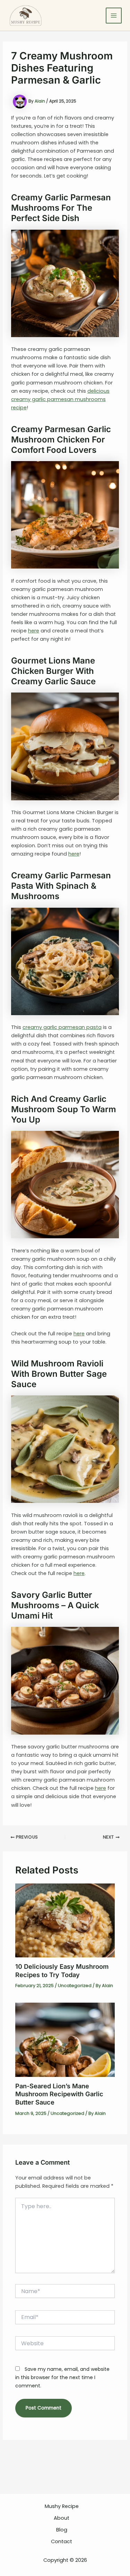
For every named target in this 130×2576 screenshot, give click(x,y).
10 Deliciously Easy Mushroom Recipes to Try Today (62, 1971)
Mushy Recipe (62, 2506)
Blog (62, 2530)
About (62, 2518)
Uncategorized (75, 1986)
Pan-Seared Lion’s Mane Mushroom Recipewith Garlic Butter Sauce (59, 2094)
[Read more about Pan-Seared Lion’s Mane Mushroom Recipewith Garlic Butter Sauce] (65, 2040)
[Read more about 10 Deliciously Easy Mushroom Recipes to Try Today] (65, 1920)
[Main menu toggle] (114, 16)
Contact (62, 2541)
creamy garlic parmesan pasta (62, 1027)
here (34, 631)
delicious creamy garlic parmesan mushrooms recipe (60, 399)
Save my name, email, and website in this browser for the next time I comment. (62, 2377)
